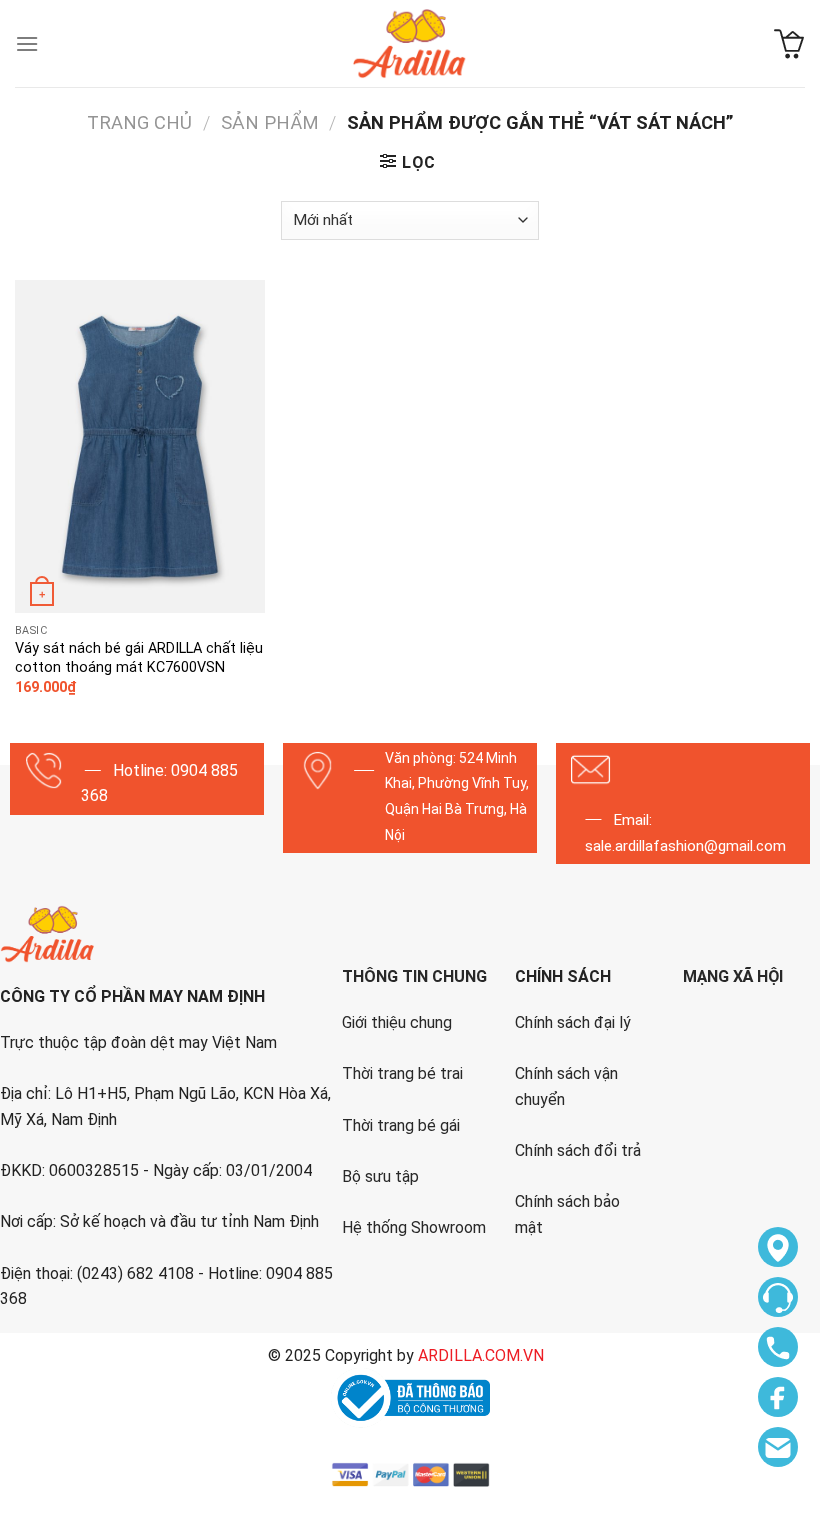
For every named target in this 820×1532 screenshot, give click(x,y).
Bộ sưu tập (380, 1176)
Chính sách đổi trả (578, 1150)
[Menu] (27, 43)
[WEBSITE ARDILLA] (410, 43)
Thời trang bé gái (401, 1125)
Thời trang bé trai (402, 1073)
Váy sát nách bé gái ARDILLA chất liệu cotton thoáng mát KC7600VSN (139, 658)
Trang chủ (139, 122)
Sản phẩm (270, 122)
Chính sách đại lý (573, 1022)
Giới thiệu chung (397, 1022)
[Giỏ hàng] (789, 44)
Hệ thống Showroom (414, 1227)
